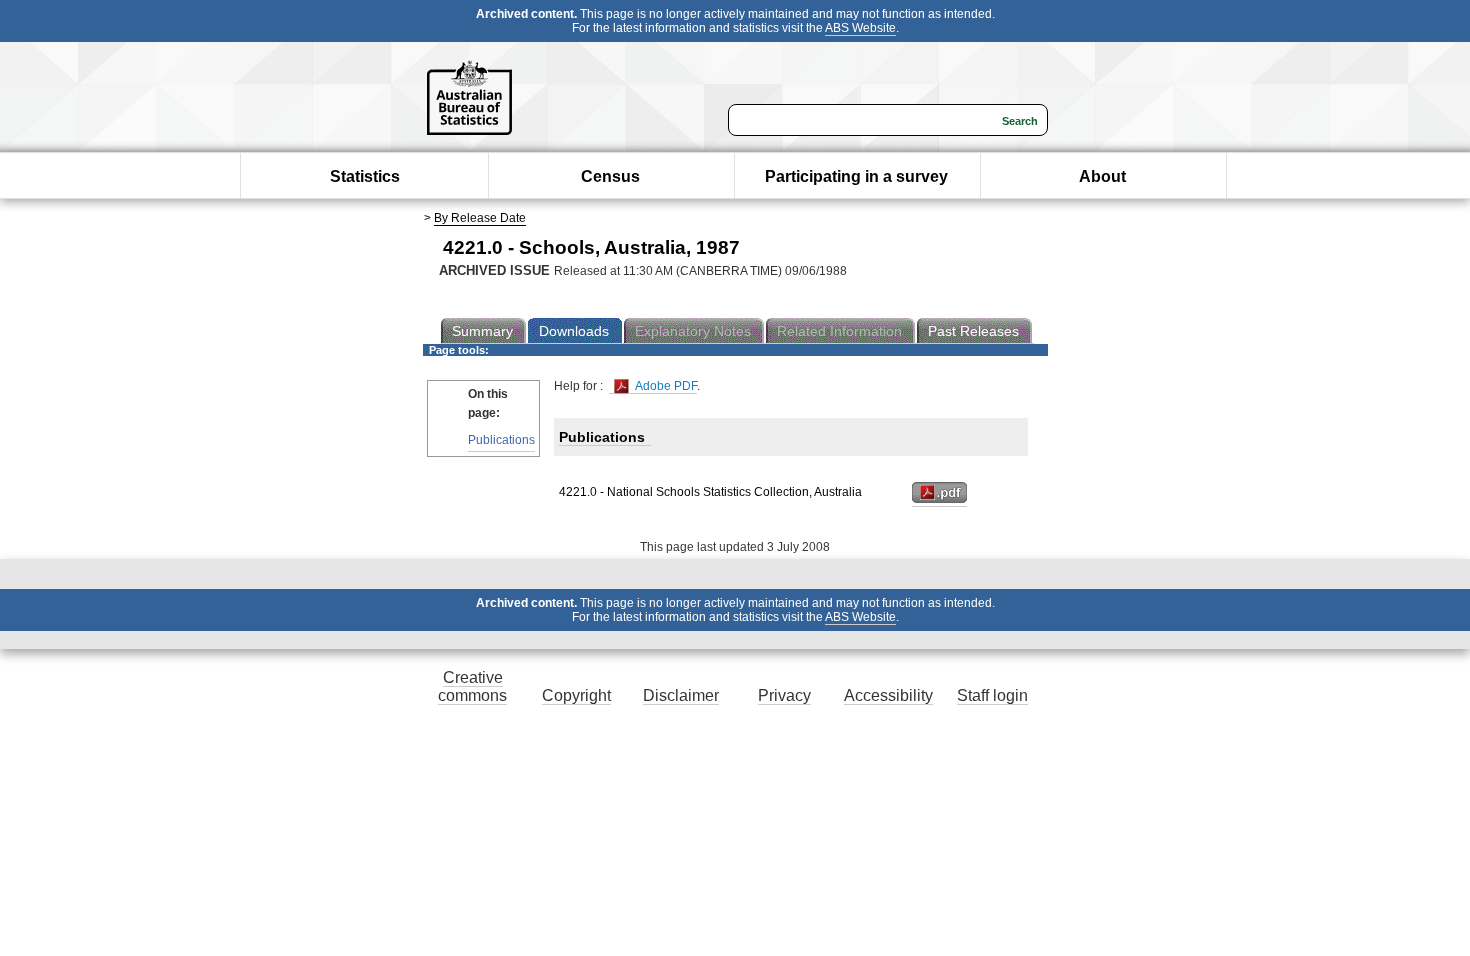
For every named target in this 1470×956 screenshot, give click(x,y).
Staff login (992, 695)
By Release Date (480, 218)
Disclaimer (681, 695)
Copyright (576, 695)
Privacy (784, 695)
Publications (501, 440)
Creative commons (472, 686)
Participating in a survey (856, 176)
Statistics (365, 176)
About (1102, 176)
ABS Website (860, 28)
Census (610, 176)
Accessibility (888, 695)
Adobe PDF (664, 386)
